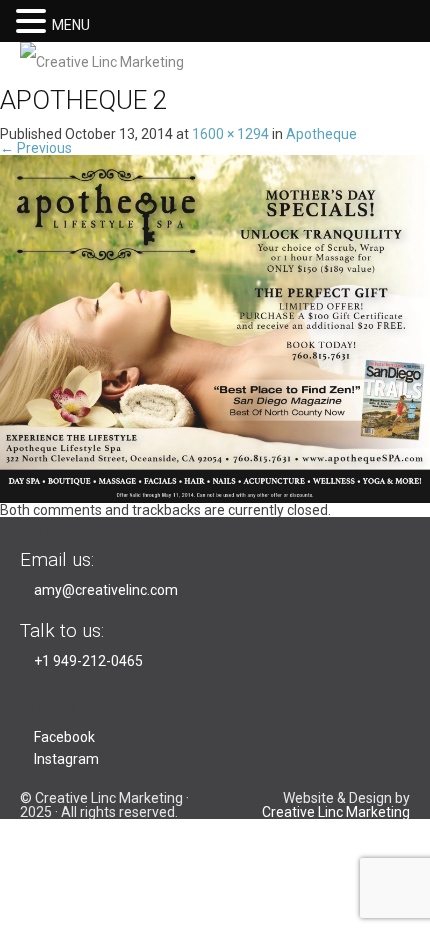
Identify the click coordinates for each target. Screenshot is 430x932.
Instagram (66, 759)
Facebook (64, 737)
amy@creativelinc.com (106, 590)
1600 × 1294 (230, 134)
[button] (34, 20)
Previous (36, 148)
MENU (71, 25)
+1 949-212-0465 (88, 661)
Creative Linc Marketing (336, 812)
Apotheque (321, 134)
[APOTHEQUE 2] (215, 328)
